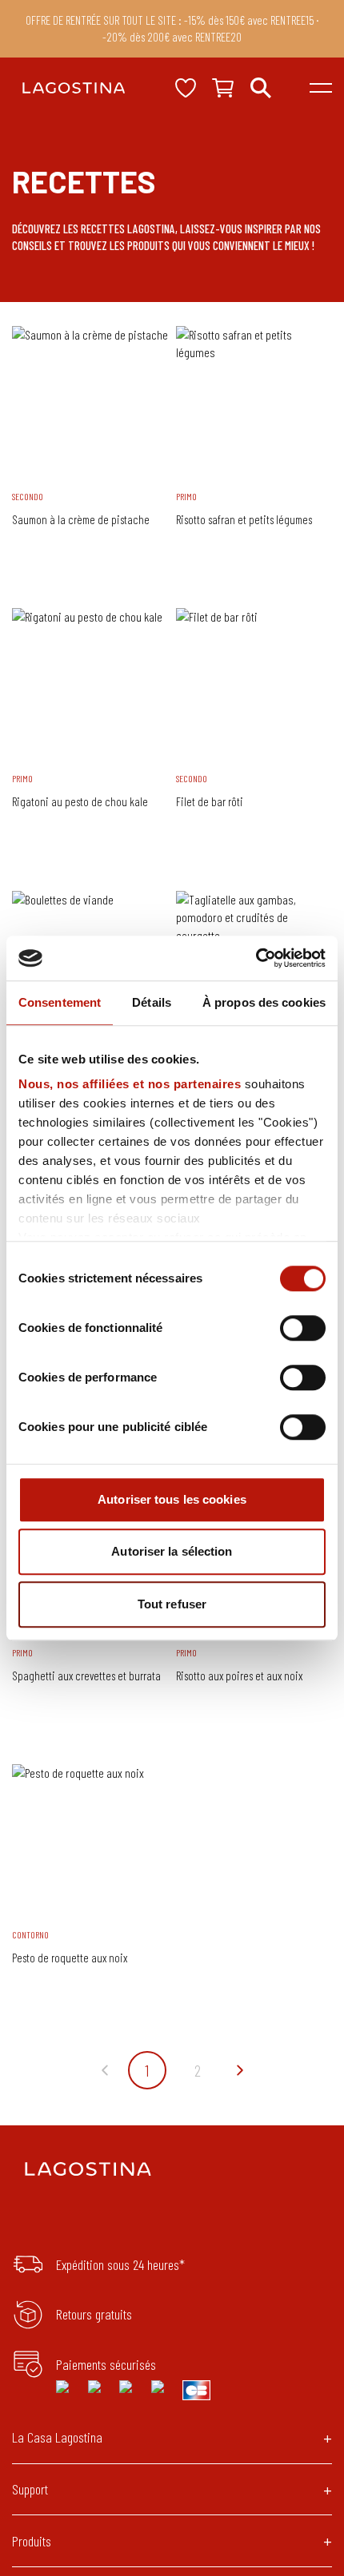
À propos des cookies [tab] (264, 1002)
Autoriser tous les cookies (172, 1499)
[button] (105, 2070)
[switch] (303, 1328)
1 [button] (147, 2070)
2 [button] (198, 2070)
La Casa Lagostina (57, 2437)
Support (30, 2489)
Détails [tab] (152, 1002)
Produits (32, 2541)
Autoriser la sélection (172, 1551)
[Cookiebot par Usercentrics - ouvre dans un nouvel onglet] (256, 958)
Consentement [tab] (60, 1002)
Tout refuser (172, 1604)
